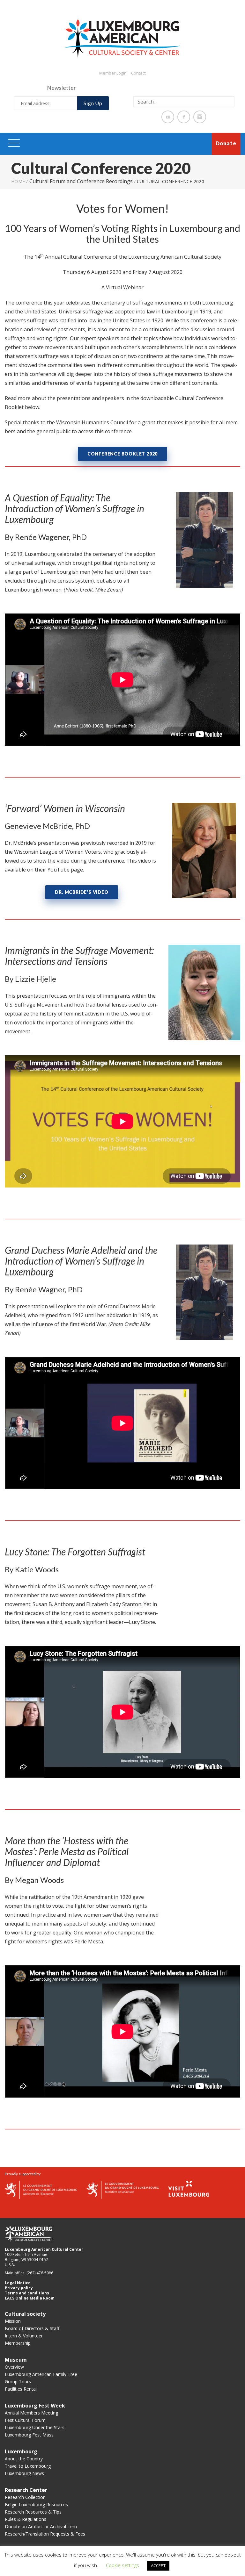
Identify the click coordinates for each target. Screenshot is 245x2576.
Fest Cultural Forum (25, 2420)
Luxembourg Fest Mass (29, 2435)
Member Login (113, 73)
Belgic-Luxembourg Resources (36, 2504)
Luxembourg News (24, 2473)
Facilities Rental (21, 2389)
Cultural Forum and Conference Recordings (81, 181)
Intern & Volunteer (24, 2336)
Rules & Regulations (26, 2519)
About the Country (24, 2459)
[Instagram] (200, 117)
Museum (16, 2360)
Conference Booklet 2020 (122, 454)
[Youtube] (168, 117)
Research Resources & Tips (33, 2512)
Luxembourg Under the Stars (35, 2427)
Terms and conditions (27, 2293)
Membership (18, 2343)
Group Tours (18, 2382)
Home (18, 181)
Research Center (26, 2490)
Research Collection (25, 2497)
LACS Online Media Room (30, 2298)
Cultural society (25, 2314)
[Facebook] (184, 117)
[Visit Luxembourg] (189, 2188)
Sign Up (93, 103)
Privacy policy (19, 2288)
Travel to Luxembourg (28, 2466)
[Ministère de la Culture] (122, 2189)
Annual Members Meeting (31, 2413)
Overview (14, 2367)
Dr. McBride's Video (82, 892)
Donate (226, 143)
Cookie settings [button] (122, 2565)
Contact (138, 73)
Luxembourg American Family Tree (41, 2374)
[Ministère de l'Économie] (41, 2189)
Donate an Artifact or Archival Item (41, 2526)
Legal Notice (18, 2283)
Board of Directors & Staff (32, 2328)
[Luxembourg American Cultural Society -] (122, 38)
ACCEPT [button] (158, 2565)
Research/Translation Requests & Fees (45, 2534)
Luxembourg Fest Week (35, 2406)
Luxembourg (21, 2451)
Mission (13, 2321)
